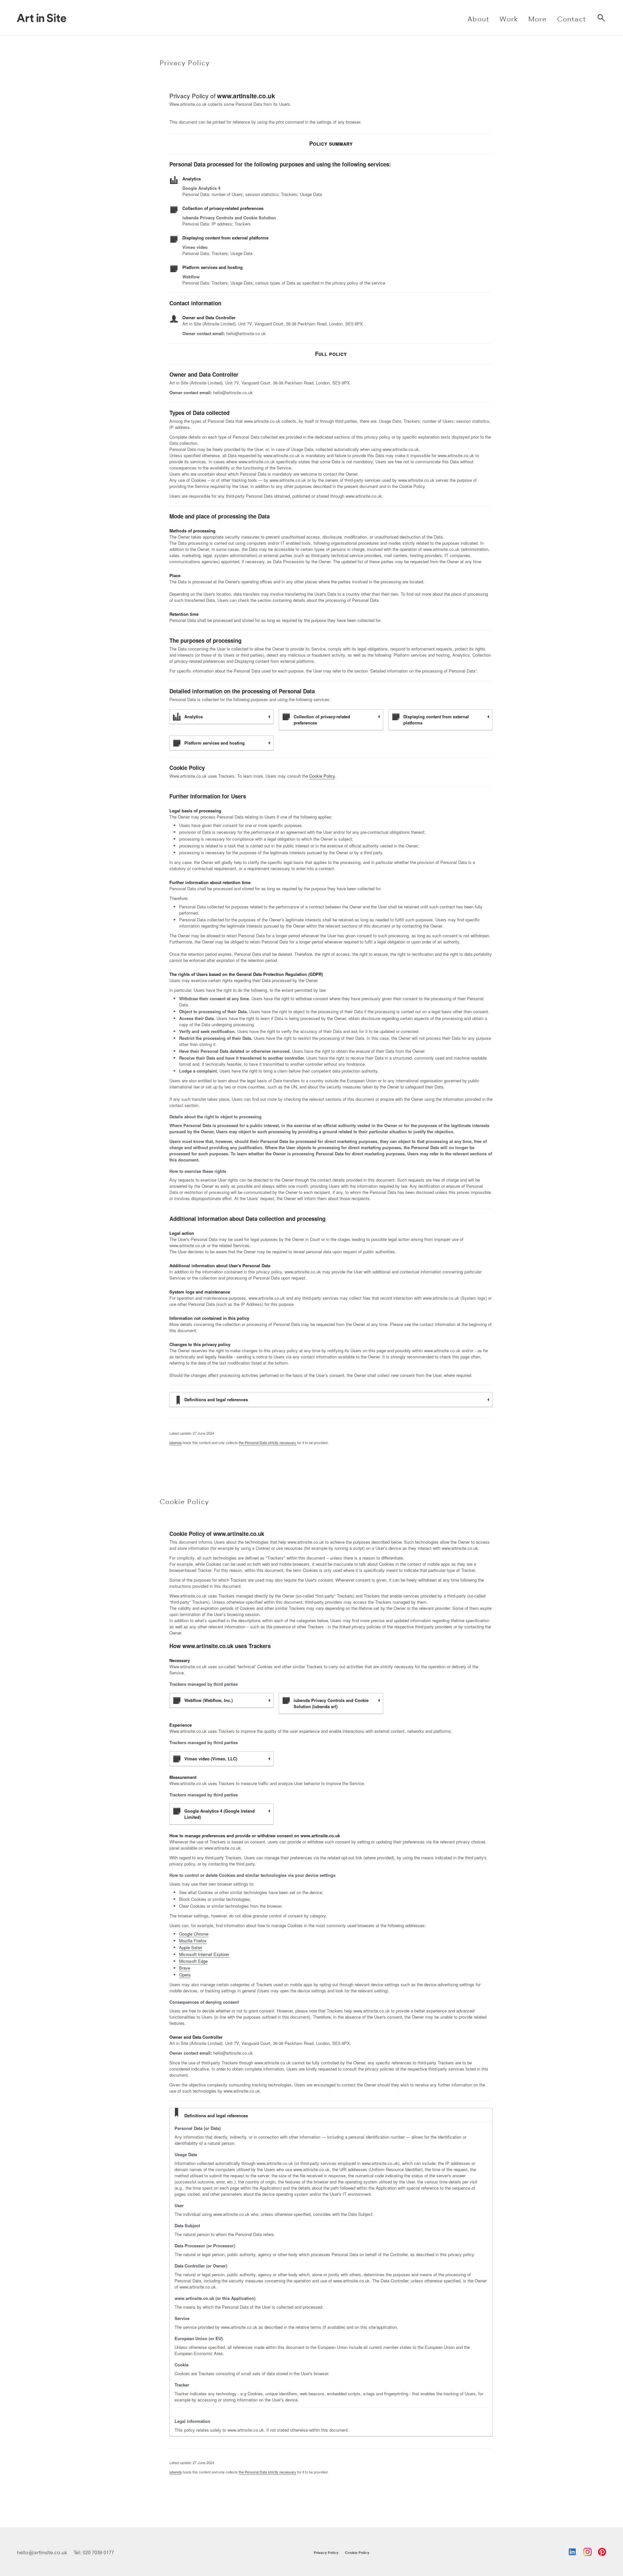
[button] (478, 18)
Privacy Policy (326, 2552)
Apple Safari (191, 1947)
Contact (572, 19)
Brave (185, 1968)
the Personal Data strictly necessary (268, 1442)
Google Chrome (194, 1934)
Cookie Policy (322, 776)
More (537, 19)
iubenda (176, 1442)
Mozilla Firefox (193, 1941)
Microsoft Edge (193, 1961)
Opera (185, 1975)
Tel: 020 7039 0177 (94, 2552)
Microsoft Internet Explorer (204, 1954)
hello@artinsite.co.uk (42, 2552)
